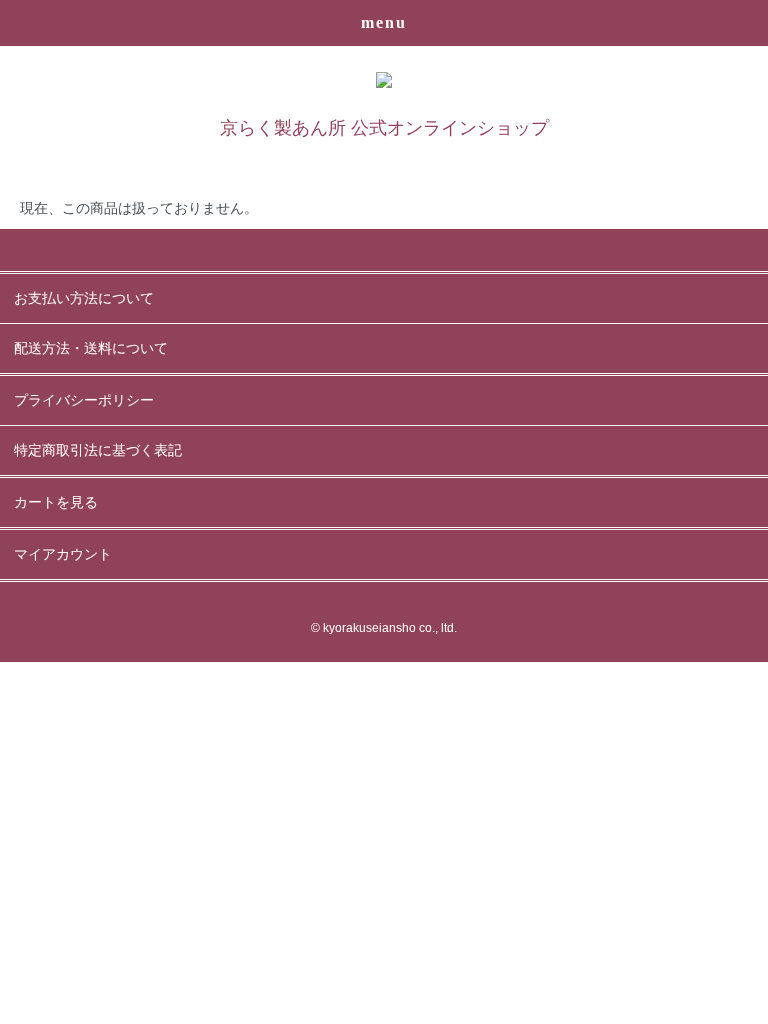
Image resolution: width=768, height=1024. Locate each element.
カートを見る (56, 502)
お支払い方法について (84, 298)
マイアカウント (63, 554)
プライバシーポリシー (84, 400)
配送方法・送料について (91, 348)
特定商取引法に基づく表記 (98, 450)
